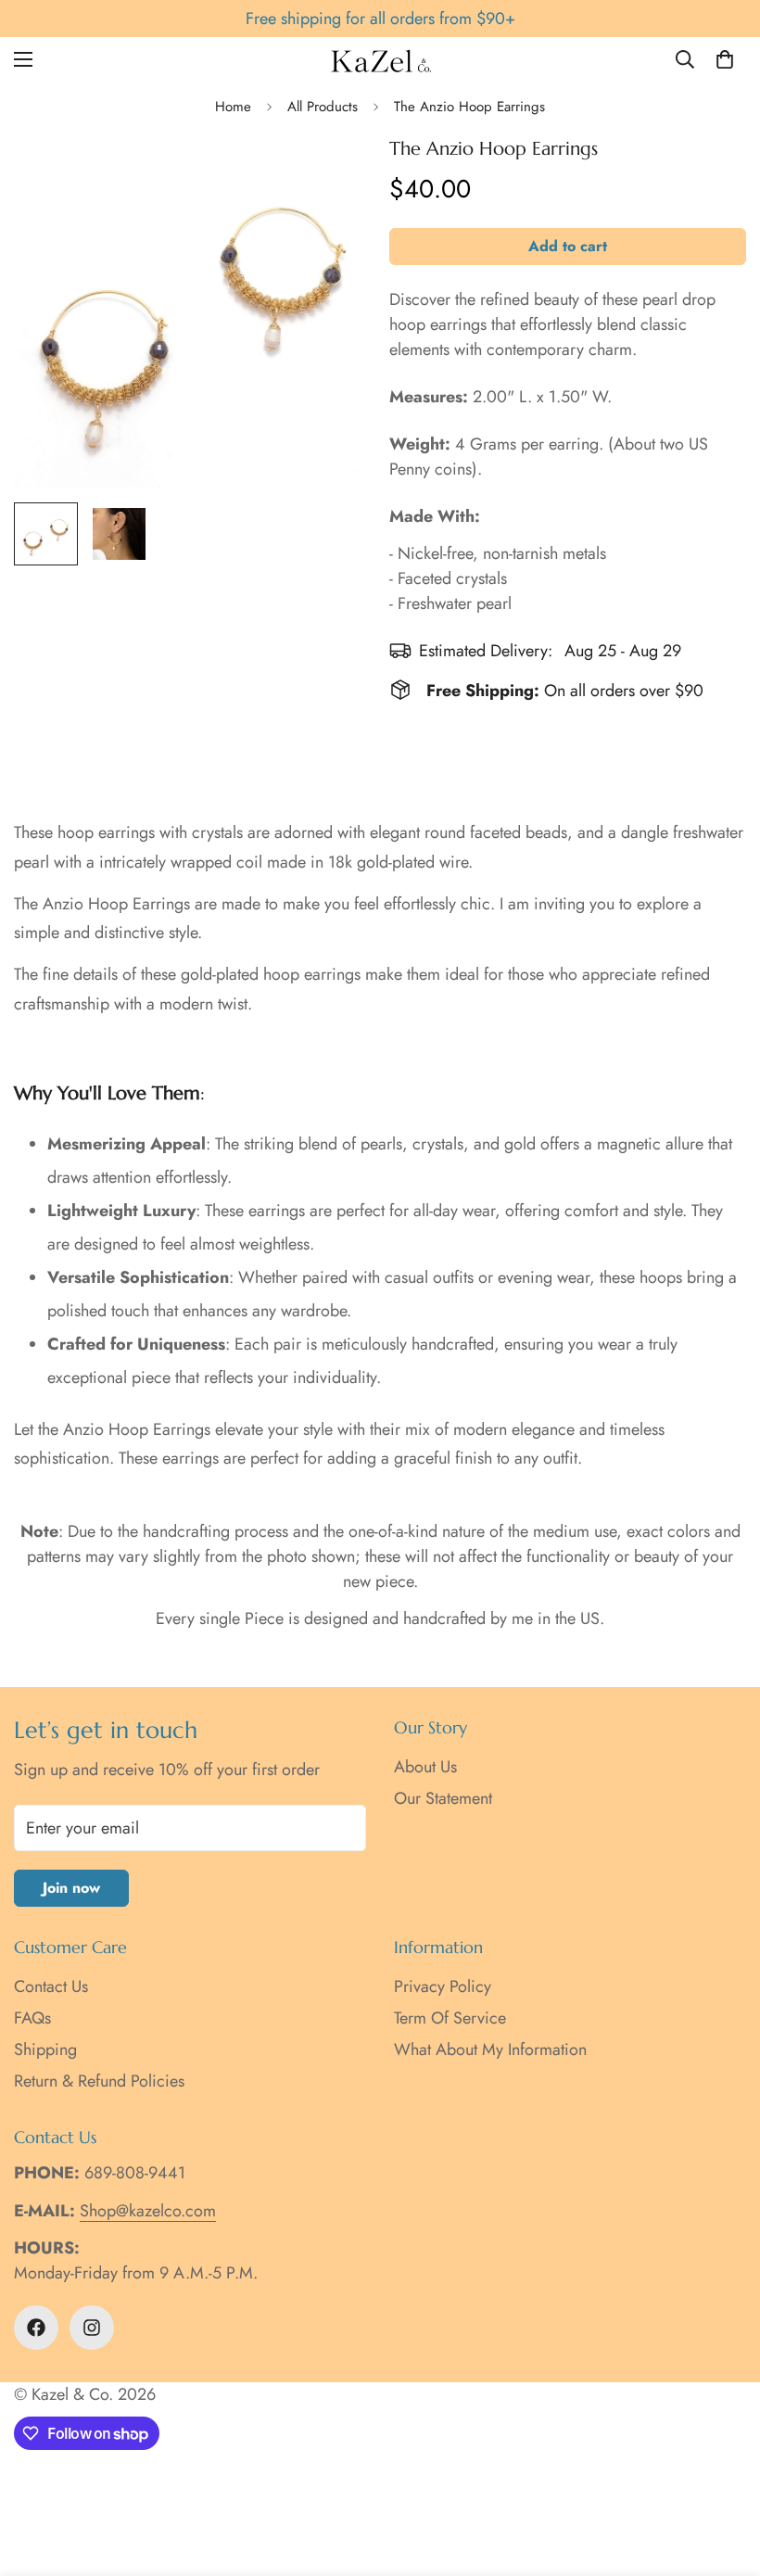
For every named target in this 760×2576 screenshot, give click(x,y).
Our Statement (443, 1798)
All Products (323, 107)
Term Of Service (450, 2018)
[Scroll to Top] (724, 2475)
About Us (425, 1767)
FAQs (32, 2018)
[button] (725, 59)
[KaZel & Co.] (380, 60)
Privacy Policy (443, 1986)
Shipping (45, 2049)
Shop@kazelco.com (148, 2211)
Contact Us (51, 1986)
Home (233, 107)
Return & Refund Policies (99, 2081)
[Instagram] (92, 2328)
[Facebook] (36, 2328)
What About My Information (490, 2049)
